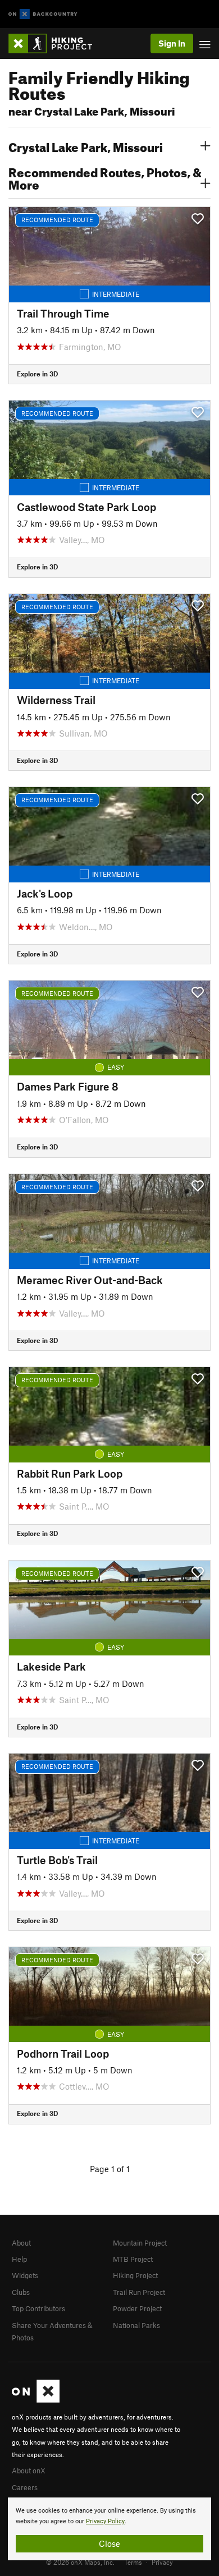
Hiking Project (135, 2275)
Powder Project (137, 2308)
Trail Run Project (139, 2292)
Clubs (21, 2292)
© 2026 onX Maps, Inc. (80, 2562)
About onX (29, 2471)
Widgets (25, 2275)
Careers (25, 2487)
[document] (109, 2529)
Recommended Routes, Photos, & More (105, 177)
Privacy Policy (105, 2521)
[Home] (56, 43)
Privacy (162, 2562)
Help (19, 2259)
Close (109, 2543)
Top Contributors (38, 2308)
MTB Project (133, 2259)
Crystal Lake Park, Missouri (86, 146)
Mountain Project (140, 2243)
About (21, 2243)
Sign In (172, 43)
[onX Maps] (36, 2400)
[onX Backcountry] (43, 14)
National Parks (136, 2325)
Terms (133, 2562)
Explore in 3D (37, 374)
